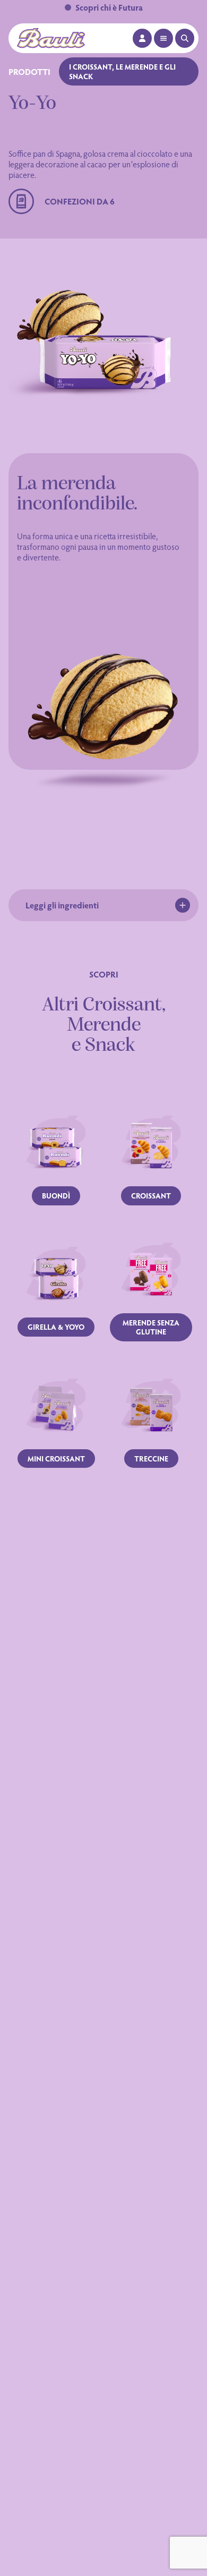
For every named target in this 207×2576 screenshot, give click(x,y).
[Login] (142, 38)
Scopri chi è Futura (109, 7)
